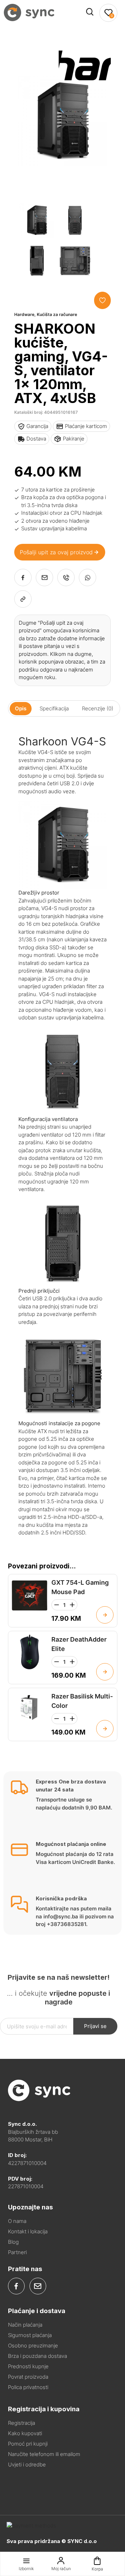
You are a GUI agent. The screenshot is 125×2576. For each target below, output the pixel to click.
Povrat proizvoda (28, 2377)
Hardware (24, 314)
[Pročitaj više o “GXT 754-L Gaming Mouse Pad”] (105, 1615)
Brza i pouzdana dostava (37, 2356)
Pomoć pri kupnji (28, 2444)
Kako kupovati (25, 2433)
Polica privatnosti (28, 2387)
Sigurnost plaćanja (30, 2335)
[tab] (21, 708)
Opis (21, 708)
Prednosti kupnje (28, 2366)
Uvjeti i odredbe (27, 2464)
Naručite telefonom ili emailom (44, 2454)
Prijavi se (95, 2026)
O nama (17, 2221)
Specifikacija (54, 708)
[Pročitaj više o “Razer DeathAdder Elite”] (105, 1672)
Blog (13, 2242)
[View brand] (85, 90)
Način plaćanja (25, 2325)
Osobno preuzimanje (33, 2346)
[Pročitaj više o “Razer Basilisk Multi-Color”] (105, 1729)
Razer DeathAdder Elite (79, 1644)
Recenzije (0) (98, 708)
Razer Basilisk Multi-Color (82, 1701)
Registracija (22, 2423)
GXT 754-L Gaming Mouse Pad (80, 1587)
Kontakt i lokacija (28, 2231)
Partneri (17, 2252)
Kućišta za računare (57, 314)
